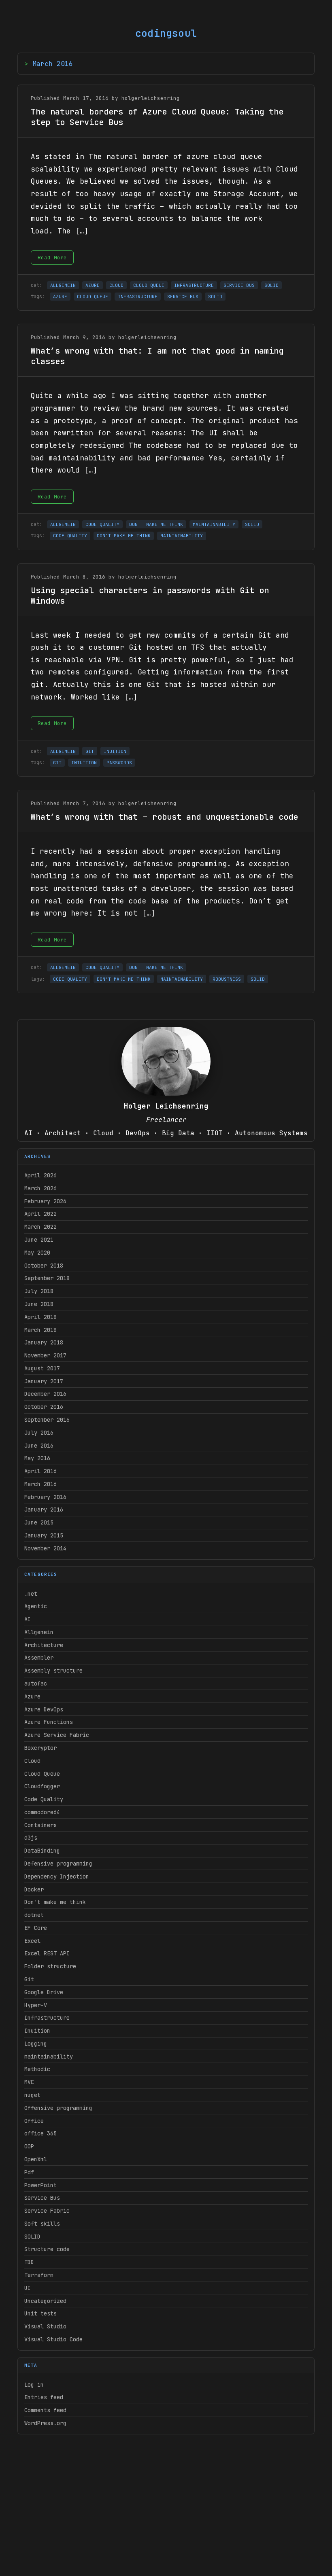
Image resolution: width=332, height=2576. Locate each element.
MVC (29, 2082)
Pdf (29, 2172)
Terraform (39, 2275)
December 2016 (45, 1394)
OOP (29, 2146)
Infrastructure (47, 2018)
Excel (32, 1941)
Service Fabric (47, 2211)
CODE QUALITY (102, 524)
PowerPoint (40, 2185)
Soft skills (42, 2224)
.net (31, 1594)
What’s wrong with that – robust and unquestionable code (164, 817)
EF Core (36, 1928)
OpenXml (36, 2159)
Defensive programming (58, 1864)
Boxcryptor (40, 1748)
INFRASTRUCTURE (194, 285)
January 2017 (44, 1381)
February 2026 (45, 1201)
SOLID (32, 2237)
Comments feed (45, 2410)
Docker (34, 1889)
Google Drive (44, 1992)
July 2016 (39, 1433)
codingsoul (166, 33)
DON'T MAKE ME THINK (156, 524)
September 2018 (47, 1278)
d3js (31, 1838)
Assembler (39, 1658)
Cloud (32, 1761)
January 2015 (44, 1535)
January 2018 (44, 1342)
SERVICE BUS (239, 285)
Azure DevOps (44, 1709)
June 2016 (39, 1446)
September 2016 (47, 1420)
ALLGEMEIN (63, 285)
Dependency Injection (57, 1876)
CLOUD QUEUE (149, 285)
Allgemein (39, 1632)
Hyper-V (36, 2005)
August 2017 (42, 1368)
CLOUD (116, 285)
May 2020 (37, 1253)
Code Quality (44, 1799)
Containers (40, 1825)
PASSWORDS (119, 763)
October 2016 (44, 1407)
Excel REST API (47, 1953)
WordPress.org (45, 2423)
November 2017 (45, 1355)
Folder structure (50, 1966)
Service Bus (42, 2198)
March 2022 (40, 1227)
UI (28, 2288)
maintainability (49, 2057)
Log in (34, 2385)
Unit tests (40, 2313)
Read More (52, 258)
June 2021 (39, 1240)
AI (28, 1619)
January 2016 (44, 1510)
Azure (32, 1696)
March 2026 (40, 1188)
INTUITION (84, 763)
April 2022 (40, 1214)
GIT (90, 751)
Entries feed (44, 2397)
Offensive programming (58, 2108)
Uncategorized (45, 2301)
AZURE (93, 285)
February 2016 (45, 1497)
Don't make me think (55, 1902)
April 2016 (40, 1471)
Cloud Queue (42, 1774)
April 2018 (40, 1317)
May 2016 (37, 1458)
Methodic (37, 2069)
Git (29, 1979)
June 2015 (39, 1522)
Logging (36, 2044)
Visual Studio (45, 2326)
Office (34, 2121)
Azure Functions (49, 1722)
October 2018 (44, 1266)
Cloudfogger (42, 1786)
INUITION (115, 751)
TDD (29, 2262)
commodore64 (42, 1812)
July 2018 (39, 1291)
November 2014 (45, 1548)
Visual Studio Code (53, 2339)
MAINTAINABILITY (214, 524)
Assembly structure (53, 1671)
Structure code (47, 2249)
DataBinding (42, 1851)
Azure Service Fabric (57, 1735)
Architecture (44, 1645)
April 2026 (40, 1175)
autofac (36, 1683)
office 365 (40, 2133)
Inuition (37, 2031)
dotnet (34, 1915)
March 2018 (40, 1330)
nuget (32, 2095)
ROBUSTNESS (227, 979)
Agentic (36, 1606)
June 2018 (39, 1304)
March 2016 (40, 1484)
